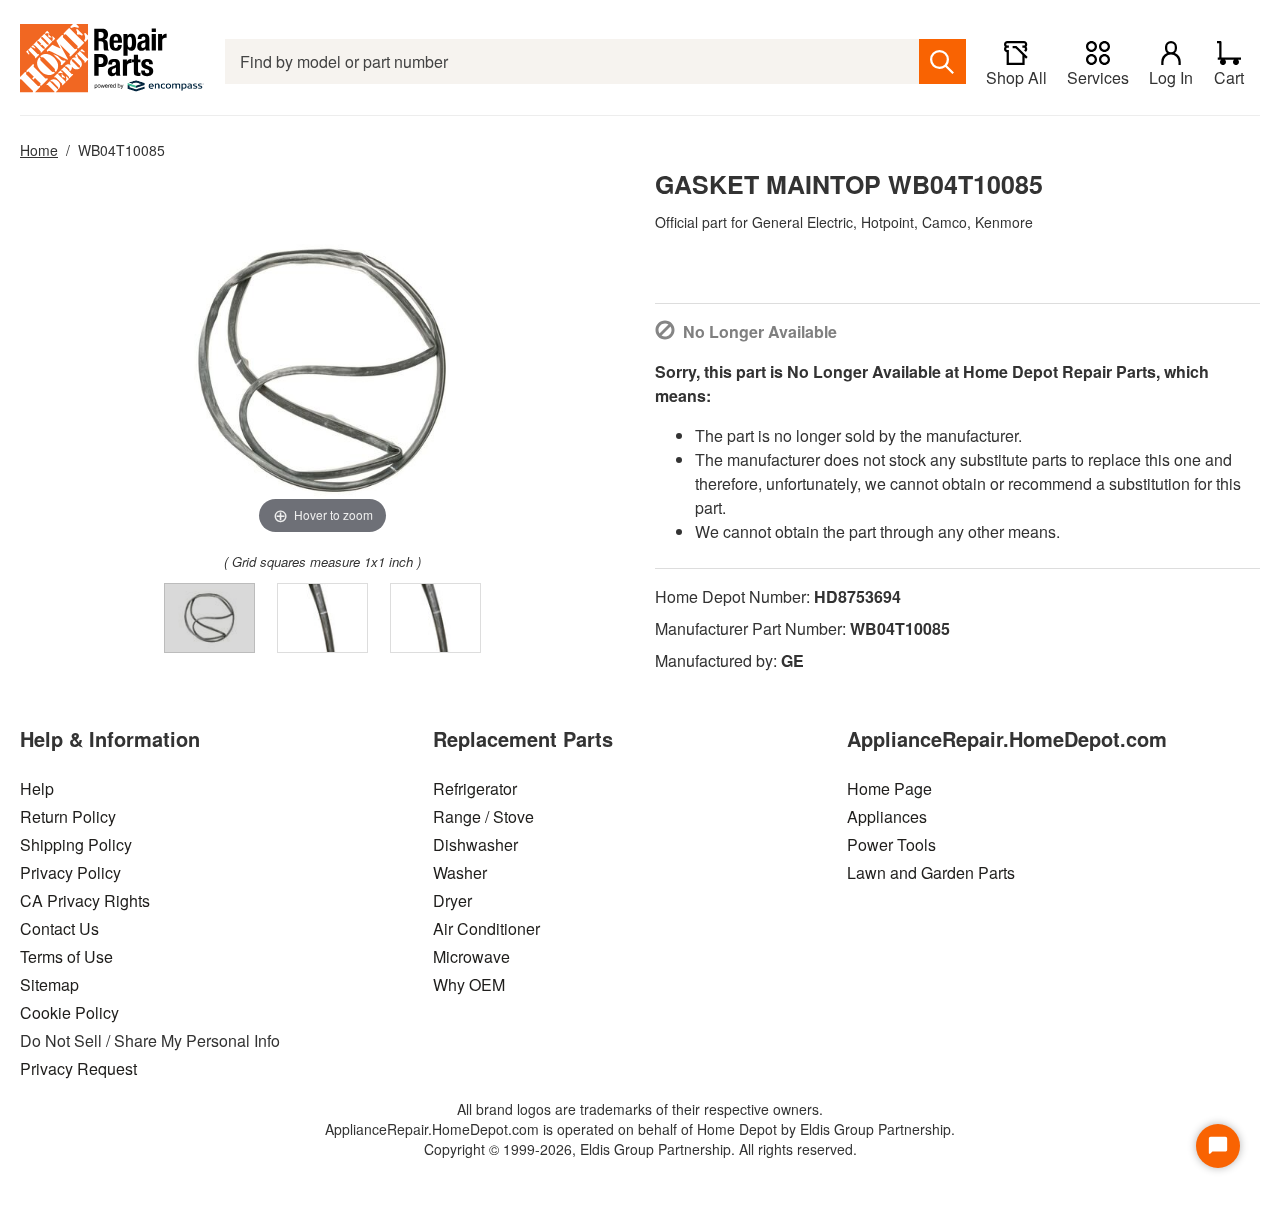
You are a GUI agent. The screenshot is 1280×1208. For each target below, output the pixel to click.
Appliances (887, 816)
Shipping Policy (76, 844)
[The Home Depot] (112, 61)
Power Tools (891, 844)
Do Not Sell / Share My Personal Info (150, 1040)
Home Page (889, 788)
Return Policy (68, 816)
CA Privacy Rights (85, 900)
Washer (460, 872)
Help (37, 788)
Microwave (471, 956)
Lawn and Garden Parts (931, 872)
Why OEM (469, 984)
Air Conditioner (486, 928)
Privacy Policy (70, 872)
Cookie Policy (69, 1012)
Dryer (452, 900)
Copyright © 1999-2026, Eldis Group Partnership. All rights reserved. (640, 1149)
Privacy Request (78, 1068)
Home (39, 150)
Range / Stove (483, 816)
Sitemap (49, 984)
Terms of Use (66, 956)
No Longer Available (760, 331)
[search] (942, 61)
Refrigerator (475, 788)
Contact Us (59, 928)
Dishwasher (475, 844)
